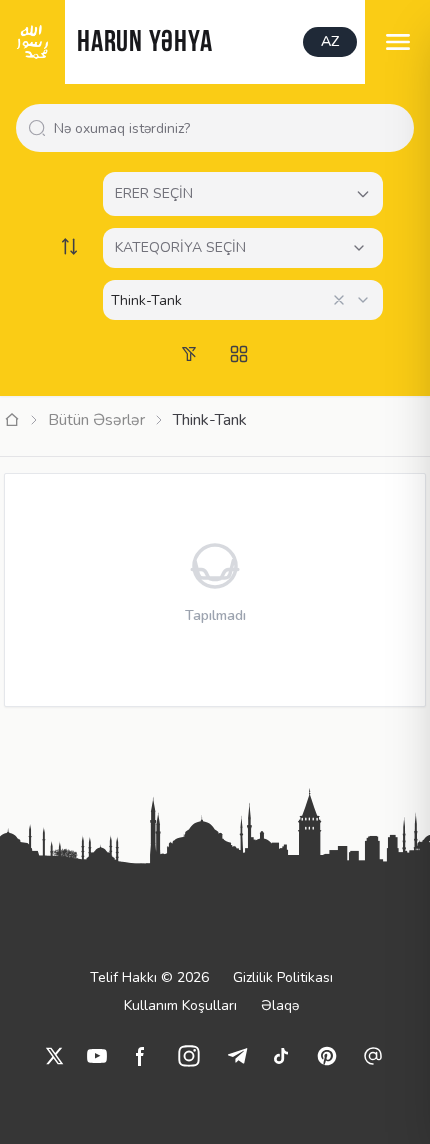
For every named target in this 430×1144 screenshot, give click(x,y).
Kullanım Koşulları (180, 1005)
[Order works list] (69, 246)
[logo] (32, 42)
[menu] (397, 42)
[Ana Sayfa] (12, 420)
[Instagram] (189, 1056)
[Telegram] (237, 1056)
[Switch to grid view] (239, 354)
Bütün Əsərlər (96, 420)
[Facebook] (141, 1056)
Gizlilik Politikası (283, 977)
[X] (55, 1056)
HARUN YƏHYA (144, 43)
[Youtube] (97, 1056)
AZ (330, 41)
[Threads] (373, 1056)
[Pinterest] (327, 1056)
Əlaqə (280, 1005)
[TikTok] (281, 1056)
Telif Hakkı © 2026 (149, 977)
